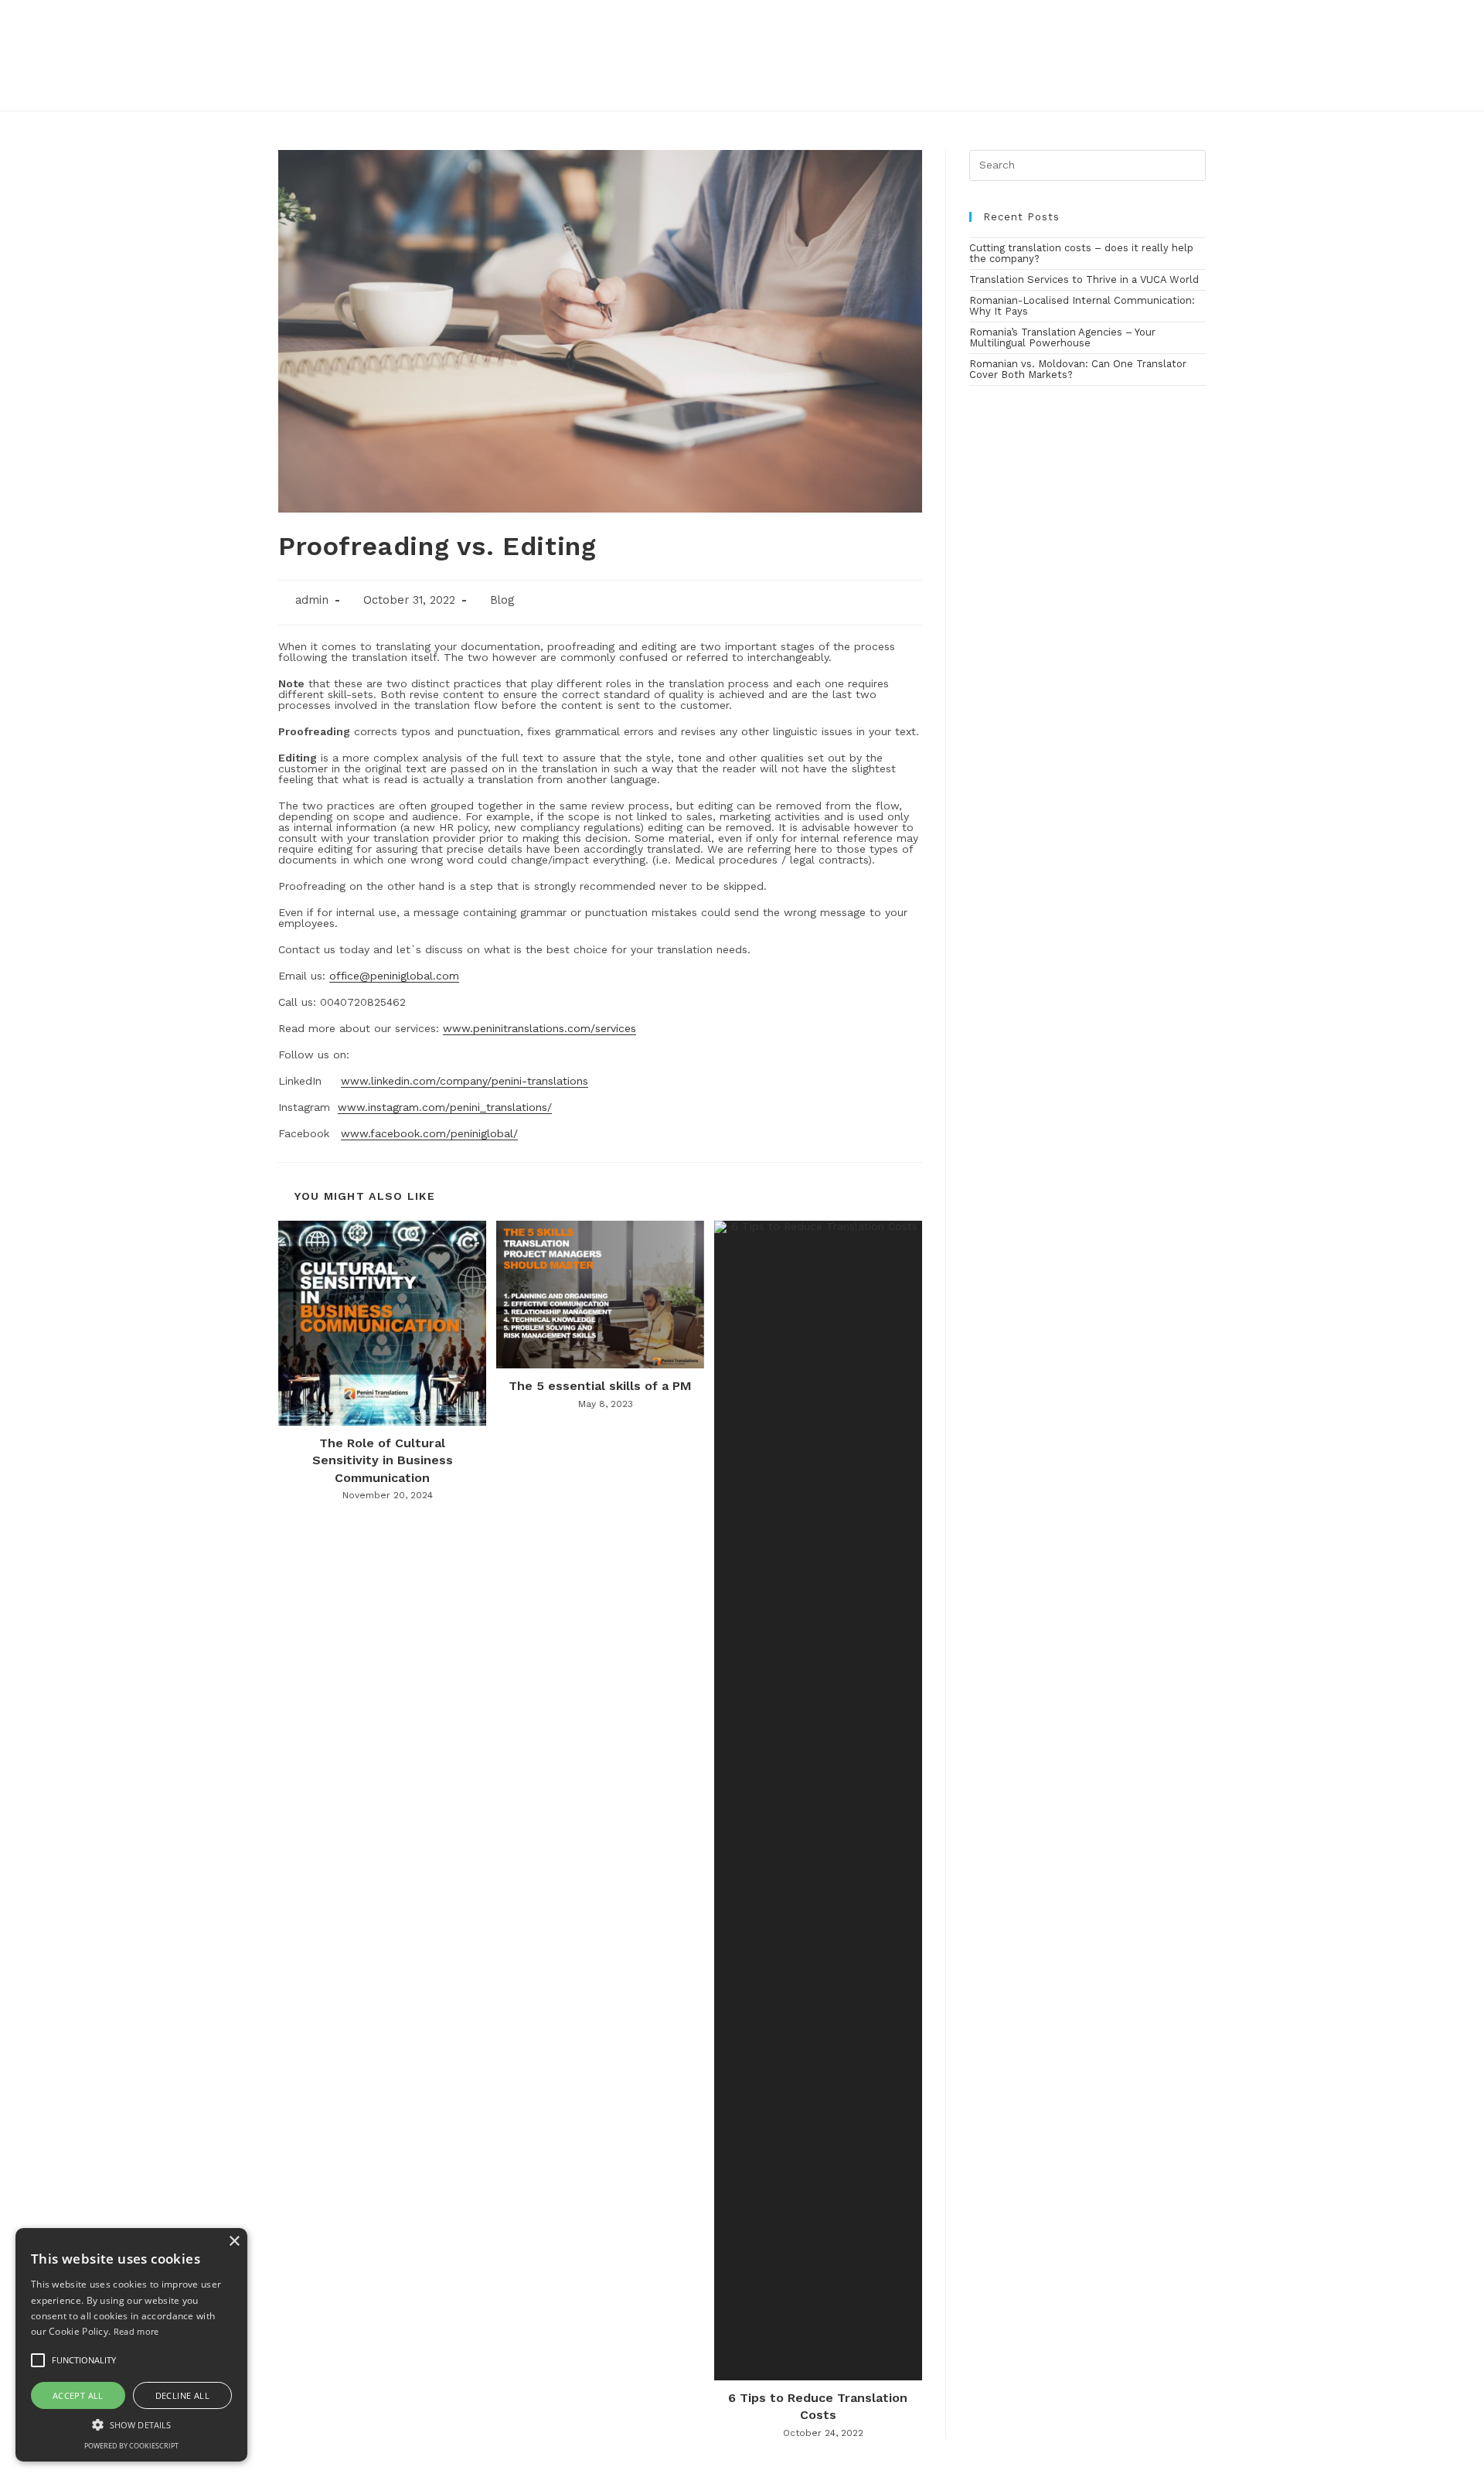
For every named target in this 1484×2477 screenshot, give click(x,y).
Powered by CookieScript (131, 2446)
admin (312, 600)
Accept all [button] (78, 2395)
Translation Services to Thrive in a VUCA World (1084, 279)
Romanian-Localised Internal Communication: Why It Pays (1082, 306)
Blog (502, 600)
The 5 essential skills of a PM (600, 1386)
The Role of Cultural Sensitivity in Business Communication (383, 1460)
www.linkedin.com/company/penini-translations (465, 1081)
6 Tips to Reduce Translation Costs (818, 2406)
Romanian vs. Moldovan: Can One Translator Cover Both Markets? (1078, 369)
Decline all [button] (182, 2395)
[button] (131, 2424)
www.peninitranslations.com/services (539, 1028)
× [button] (234, 2242)
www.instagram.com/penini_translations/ (445, 1107)
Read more (136, 2331)
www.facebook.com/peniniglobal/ (429, 1133)
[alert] (131, 2345)
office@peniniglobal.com (394, 976)
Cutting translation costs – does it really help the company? (1081, 253)
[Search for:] (1087, 164)
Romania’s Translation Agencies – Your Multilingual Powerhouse (1062, 337)
